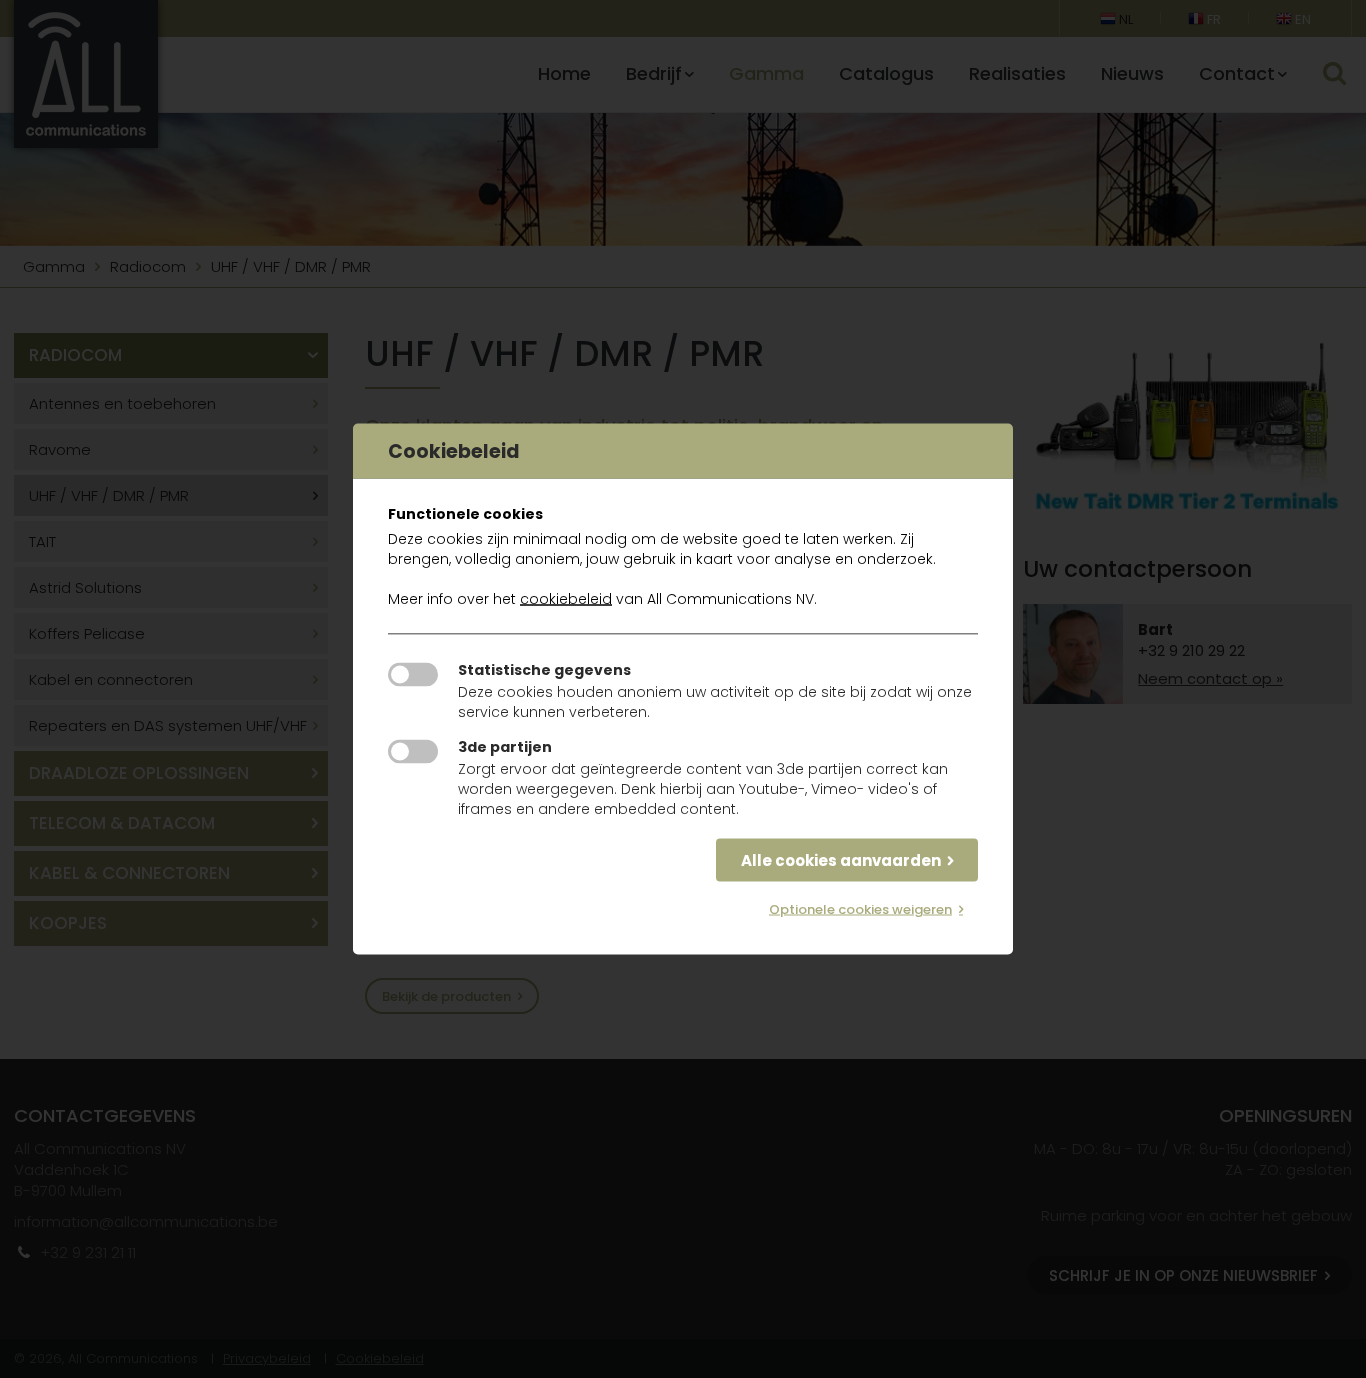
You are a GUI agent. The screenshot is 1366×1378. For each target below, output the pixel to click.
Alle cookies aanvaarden (841, 860)
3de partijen (505, 747)
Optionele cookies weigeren (860, 909)
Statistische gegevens (544, 670)
